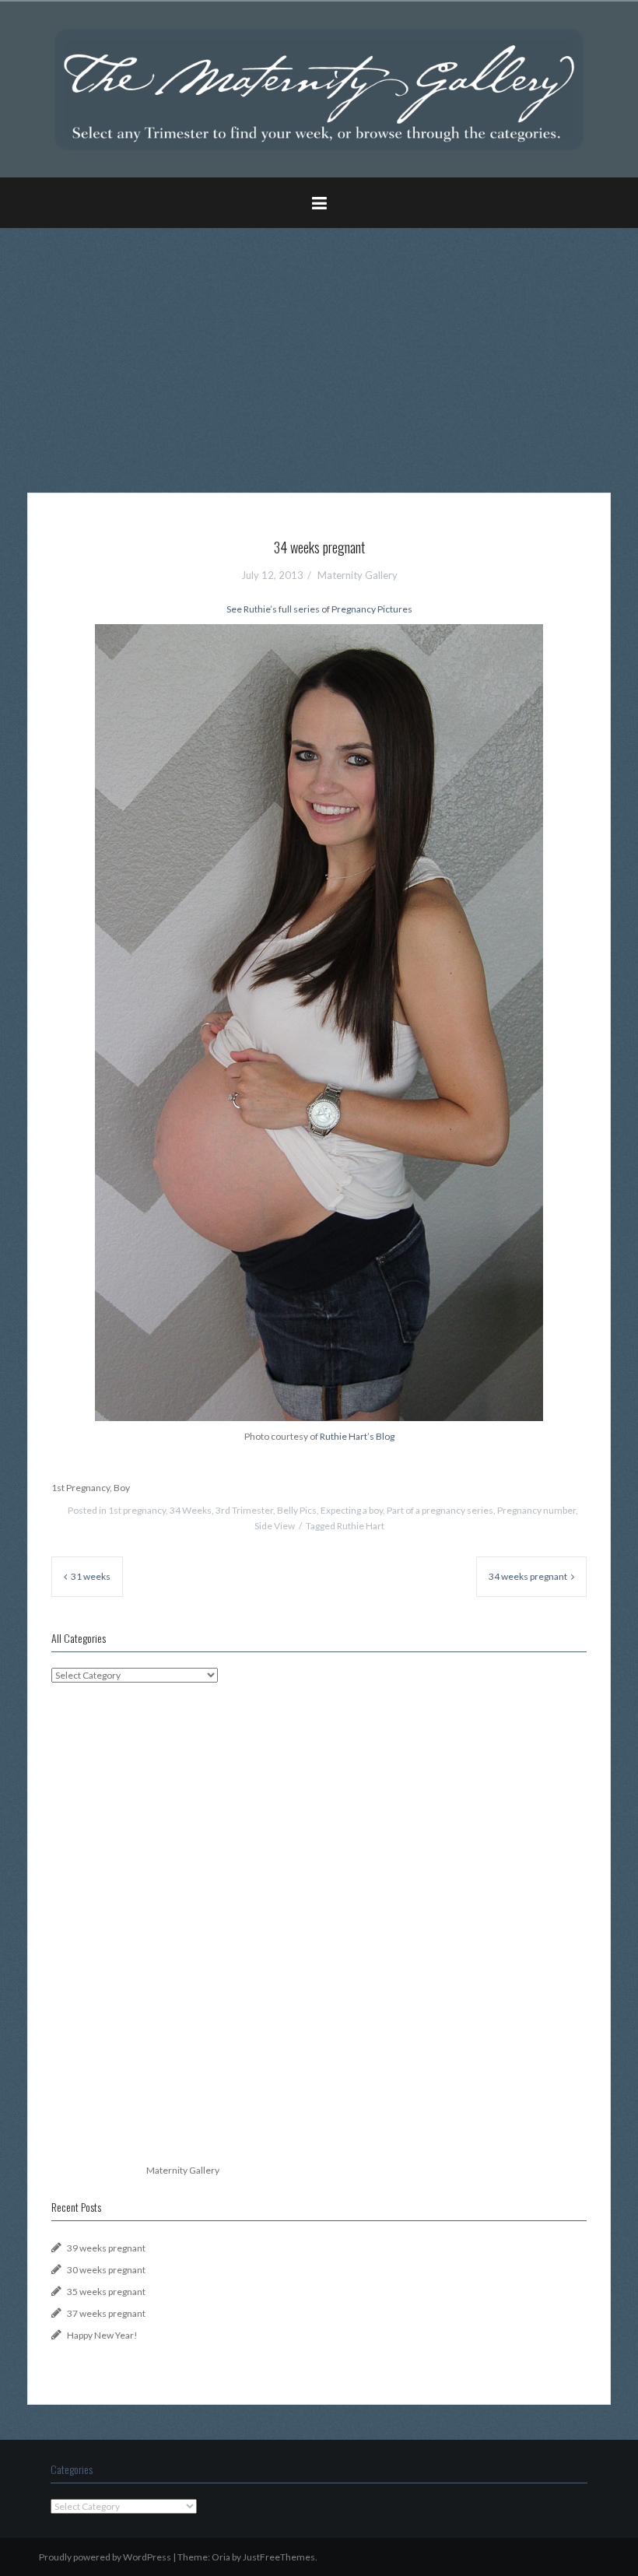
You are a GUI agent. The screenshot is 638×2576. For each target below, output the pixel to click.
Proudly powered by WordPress (105, 2557)
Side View (275, 1526)
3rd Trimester (244, 1510)
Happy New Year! (102, 2335)
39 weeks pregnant (106, 2248)
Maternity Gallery (358, 575)
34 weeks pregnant (528, 1576)
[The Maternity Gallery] (319, 88)
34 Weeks (191, 1510)
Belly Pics (297, 1510)
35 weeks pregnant (106, 2292)
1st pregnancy (137, 1510)
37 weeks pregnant (106, 2313)
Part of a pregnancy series (440, 1510)
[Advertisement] (319, 349)
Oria (221, 2557)
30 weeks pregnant (106, 2270)
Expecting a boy (352, 1510)
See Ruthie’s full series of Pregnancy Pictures (319, 609)
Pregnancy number (536, 1510)
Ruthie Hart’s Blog (357, 1436)
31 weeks (91, 1576)
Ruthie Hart (361, 1526)
